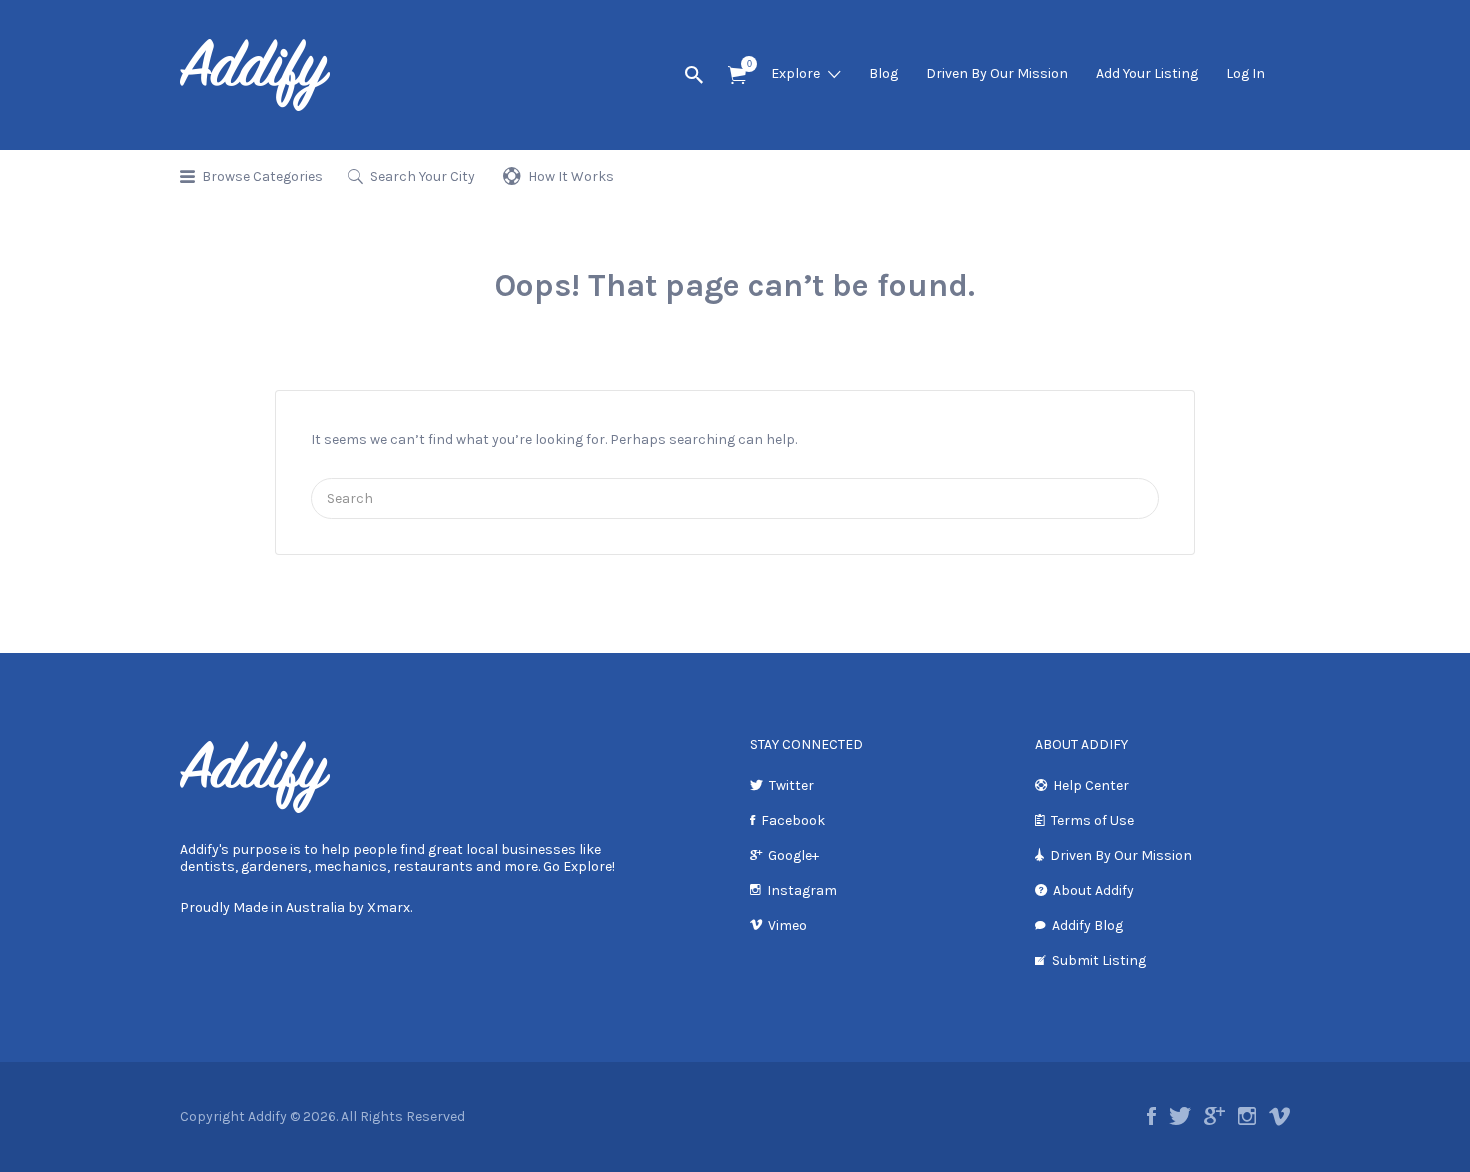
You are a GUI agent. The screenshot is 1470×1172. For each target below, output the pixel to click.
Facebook (793, 820)
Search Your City (422, 176)
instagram (1247, 1116)
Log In (1245, 73)
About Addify (1093, 890)
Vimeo (787, 925)
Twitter (791, 785)
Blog (883, 73)
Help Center (1091, 785)
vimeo (1279, 1116)
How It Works (571, 176)
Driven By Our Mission (997, 73)
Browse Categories (262, 176)
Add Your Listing (1147, 73)
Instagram (802, 890)
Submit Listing (1099, 960)
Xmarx (388, 907)
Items (737, 75)
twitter (1180, 1116)
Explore (795, 73)
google (1214, 1116)
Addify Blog (1087, 925)
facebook (1151, 1116)
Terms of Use (1092, 820)
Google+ (793, 855)
